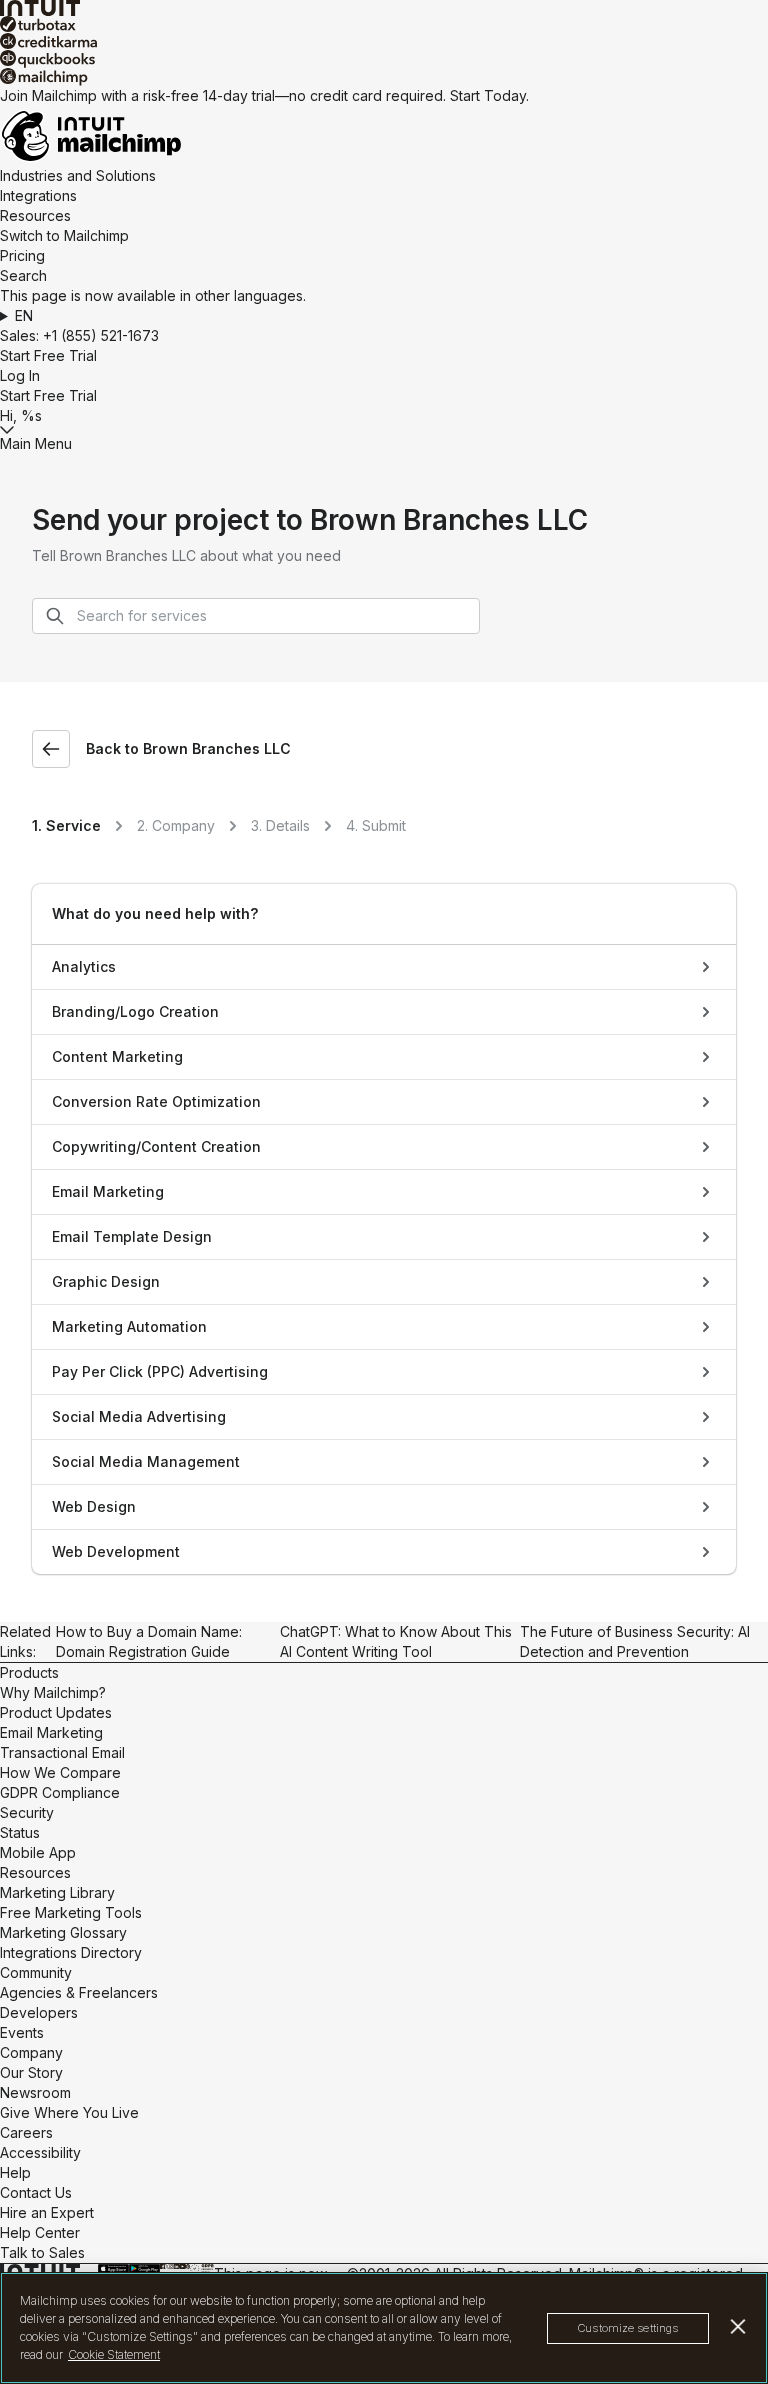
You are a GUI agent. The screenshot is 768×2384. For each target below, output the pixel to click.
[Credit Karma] (384, 41)
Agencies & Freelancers (79, 1992)
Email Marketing (51, 1732)
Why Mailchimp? (53, 1692)
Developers (39, 2012)
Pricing (22, 255)
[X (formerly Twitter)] (167, 2266)
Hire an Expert (47, 2212)
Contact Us (36, 2192)
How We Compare (60, 1772)
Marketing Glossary (63, 1932)
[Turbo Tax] (384, 24)
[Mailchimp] (384, 77)
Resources (35, 215)
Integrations (38, 195)
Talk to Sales (42, 2252)
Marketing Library (57, 1892)
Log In (20, 375)
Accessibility (40, 2152)
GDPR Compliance (60, 1792)
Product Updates (56, 1712)
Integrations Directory (71, 1952)
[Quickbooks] (384, 59)
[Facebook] (162, 2266)
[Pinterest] (188, 2266)
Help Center (40, 2232)
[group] (384, 316)
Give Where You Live (69, 2112)
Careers (26, 2132)
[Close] (738, 2326)
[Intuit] (384, 8)
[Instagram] (171, 2266)
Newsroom (35, 2092)
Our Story (31, 2072)
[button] (384, 316)
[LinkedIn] (176, 2266)
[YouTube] (182, 2266)
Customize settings (628, 2328)
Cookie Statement (114, 2354)
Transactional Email (62, 1752)
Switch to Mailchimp (64, 235)
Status (20, 1832)
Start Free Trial (48, 355)
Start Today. (489, 95)
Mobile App (38, 1852)
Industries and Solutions (78, 175)
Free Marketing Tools (71, 1912)
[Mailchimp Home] (384, 136)
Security (27, 1812)
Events (22, 2032)
